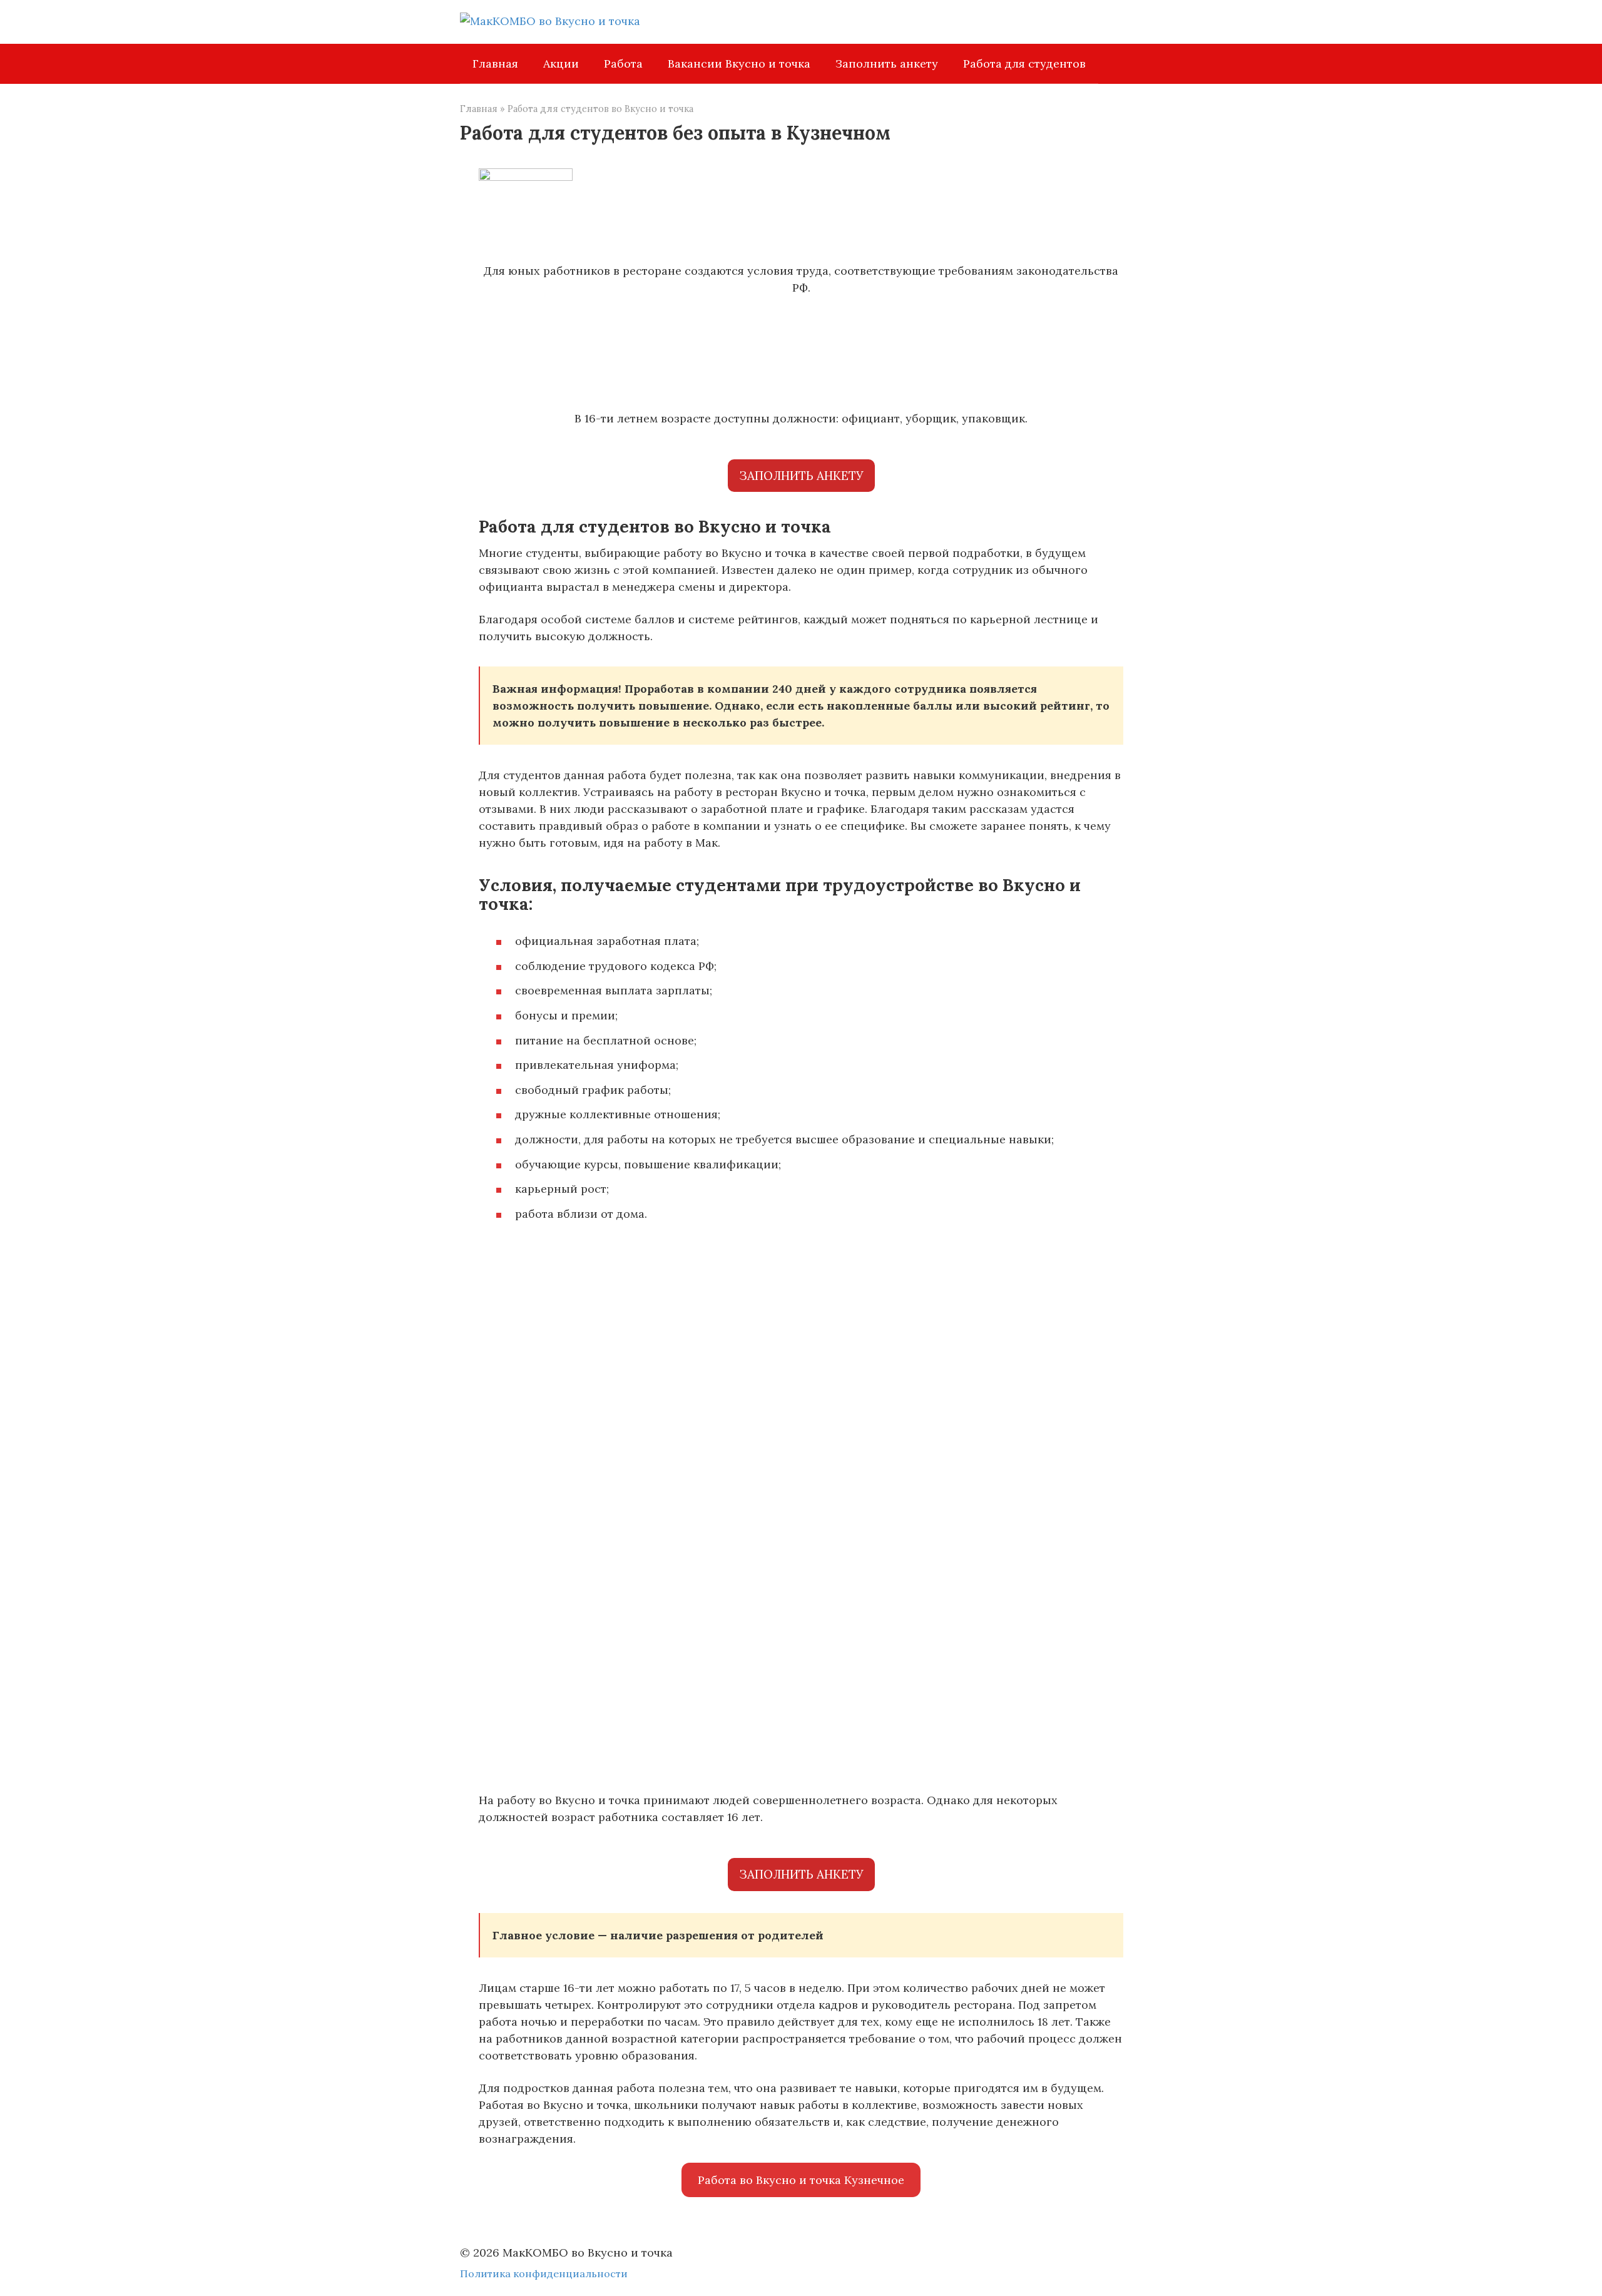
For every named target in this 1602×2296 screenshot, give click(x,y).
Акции (561, 64)
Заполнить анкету (887, 64)
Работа (623, 64)
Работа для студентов (1024, 64)
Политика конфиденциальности (544, 2273)
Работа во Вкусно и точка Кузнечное (801, 2180)
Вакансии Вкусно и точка (739, 64)
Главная (495, 64)
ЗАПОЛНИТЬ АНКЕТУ (801, 476)
